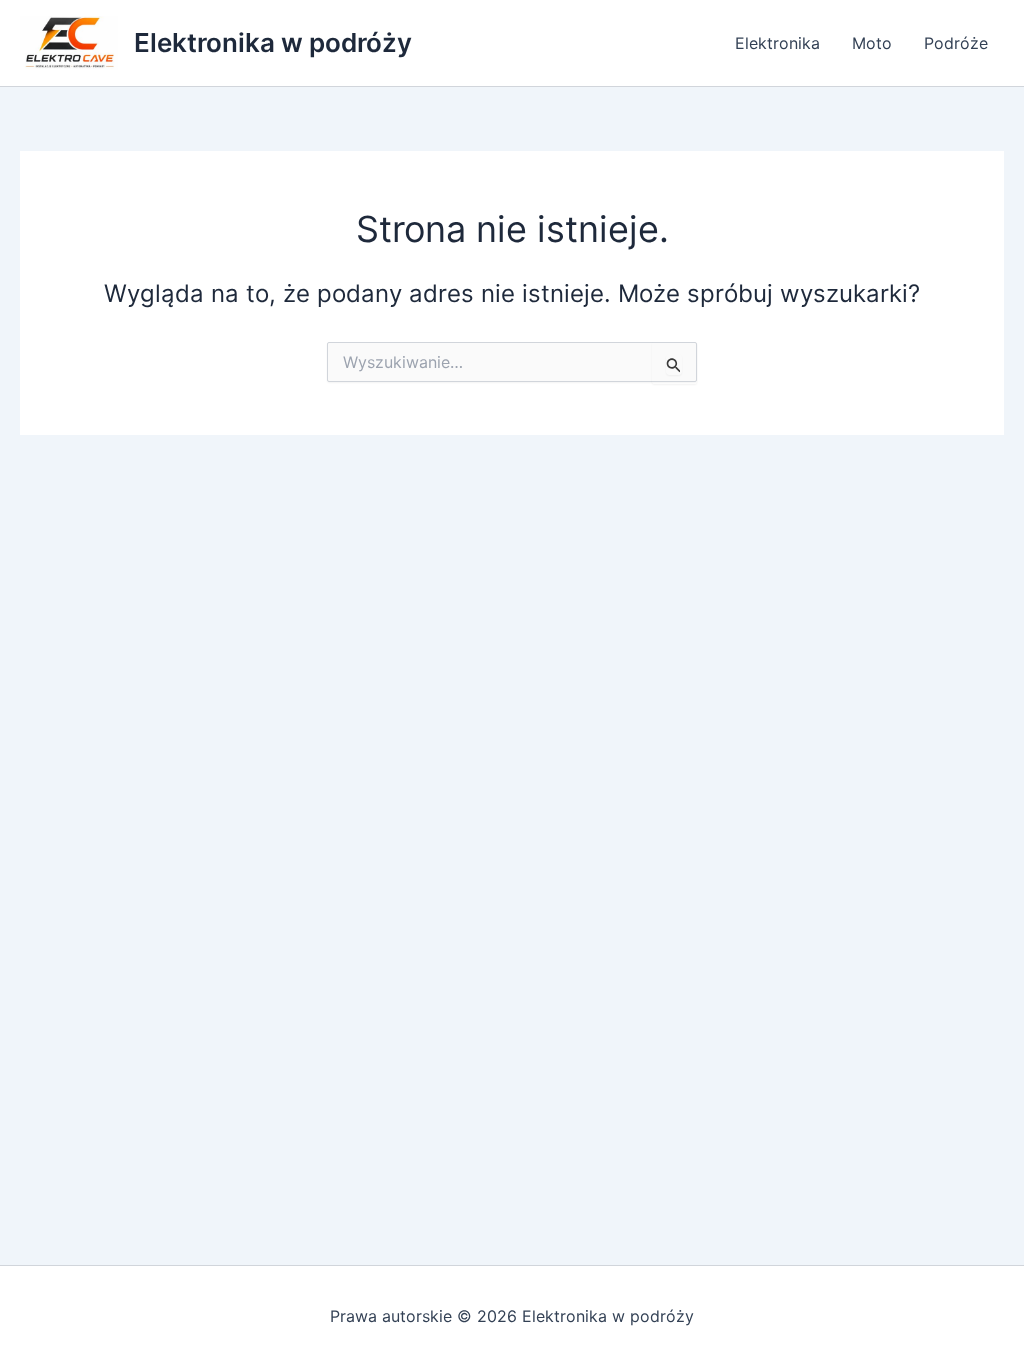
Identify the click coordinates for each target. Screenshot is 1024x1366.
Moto (872, 43)
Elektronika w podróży (273, 42)
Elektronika (777, 43)
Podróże (956, 43)
